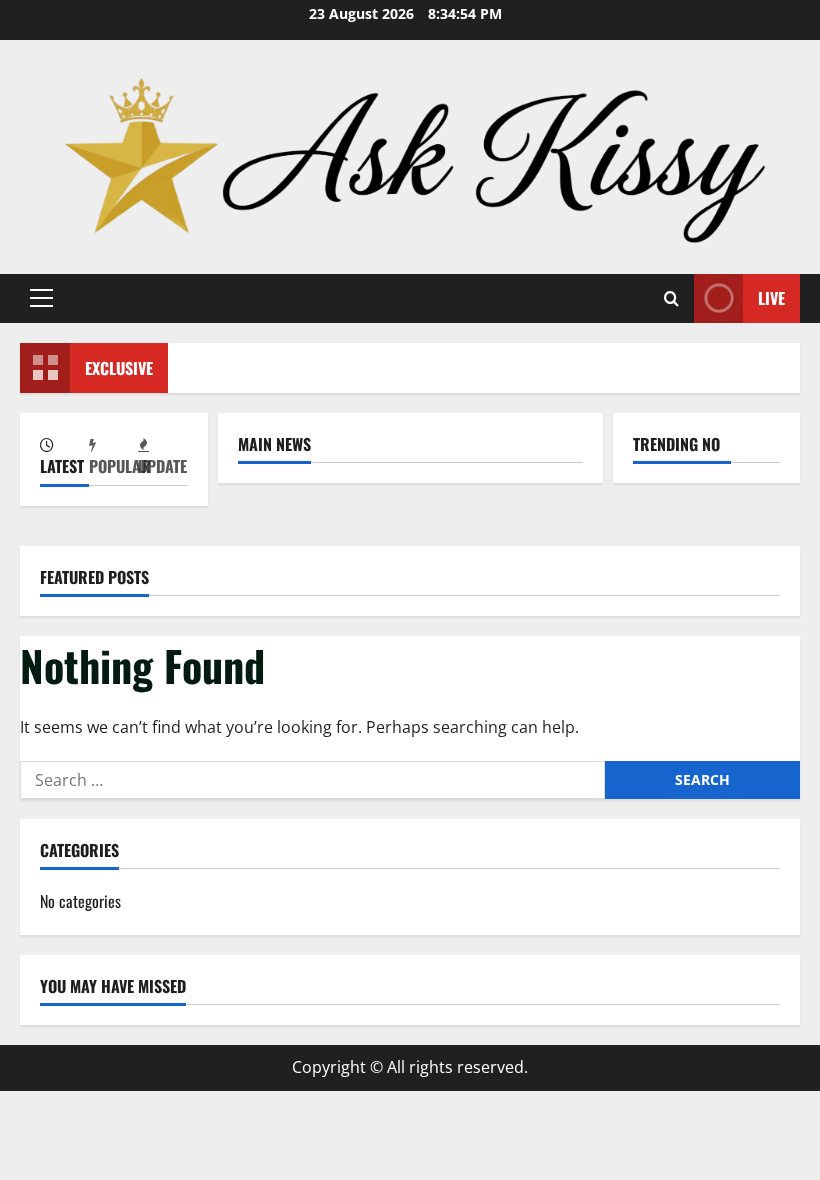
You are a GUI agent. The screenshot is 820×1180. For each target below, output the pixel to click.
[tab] (64, 459)
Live (771, 298)
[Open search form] (671, 298)
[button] (41, 298)
